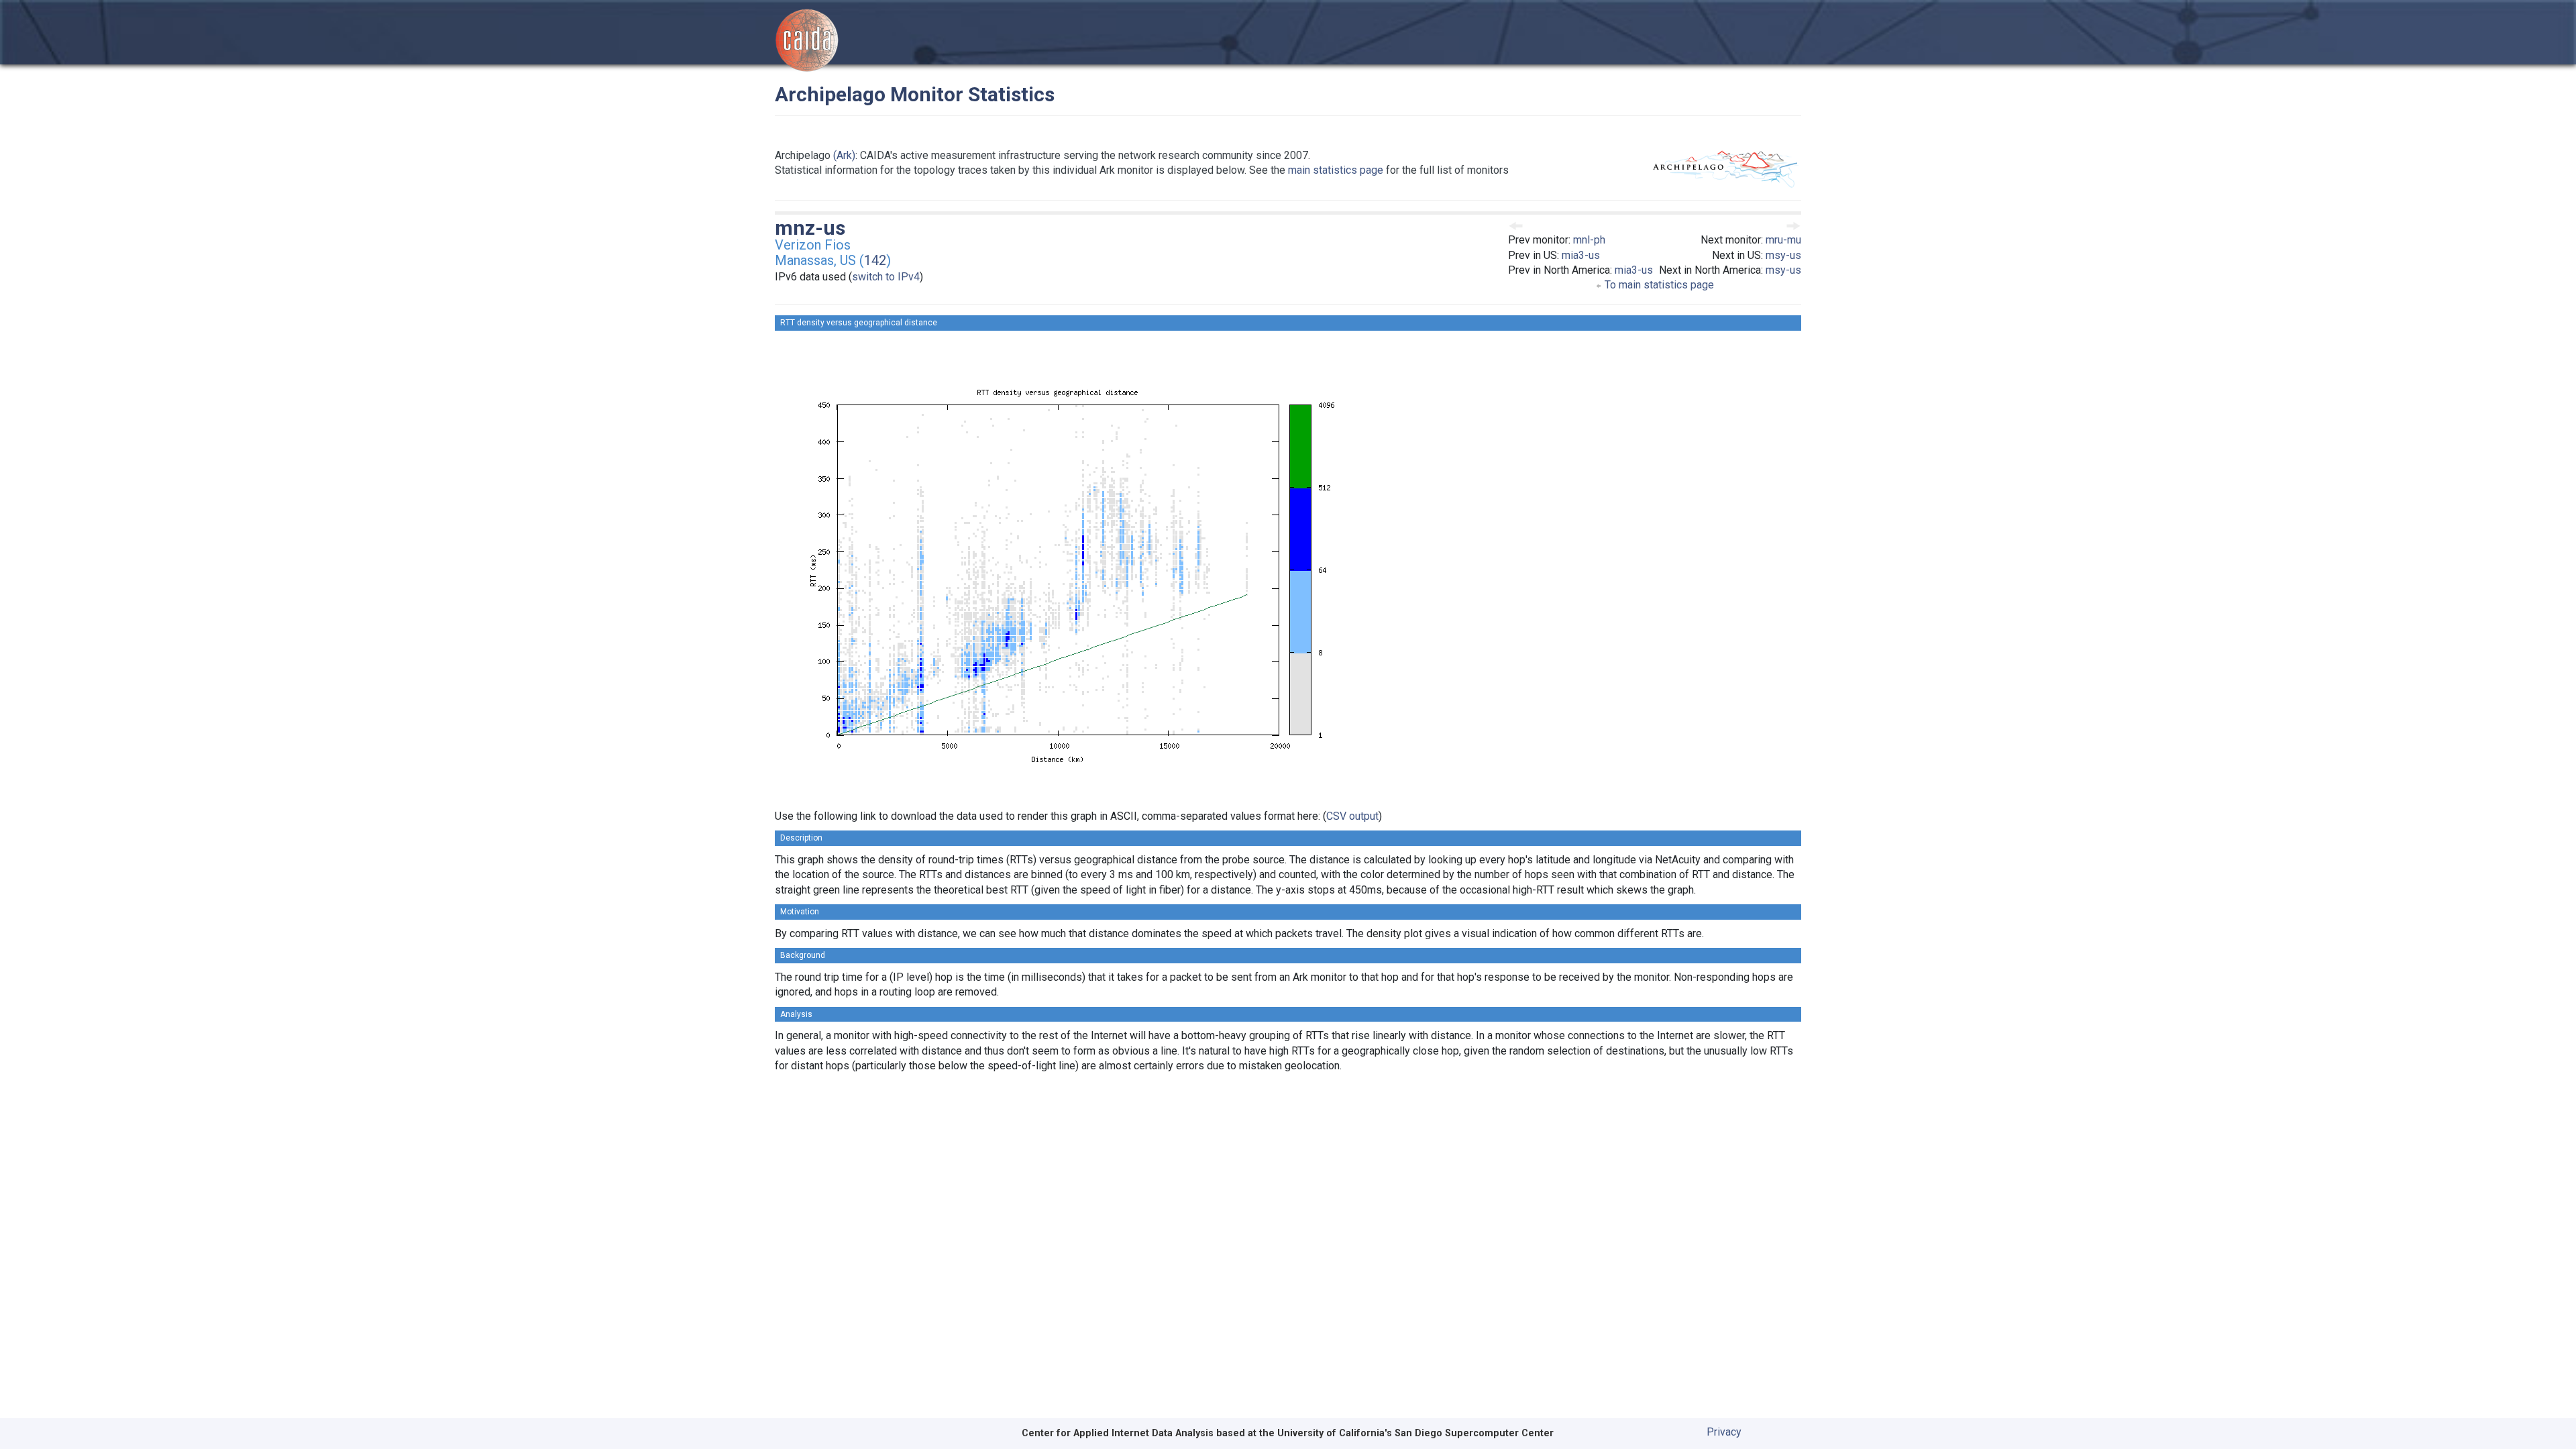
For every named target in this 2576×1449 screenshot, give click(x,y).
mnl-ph (1589, 240)
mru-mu (1783, 240)
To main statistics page (1658, 285)
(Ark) (844, 155)
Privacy (1724, 1432)
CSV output (1352, 816)
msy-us (1783, 255)
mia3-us (1581, 255)
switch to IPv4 (886, 277)
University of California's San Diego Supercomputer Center (1415, 1433)
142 (875, 260)
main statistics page (1336, 170)
